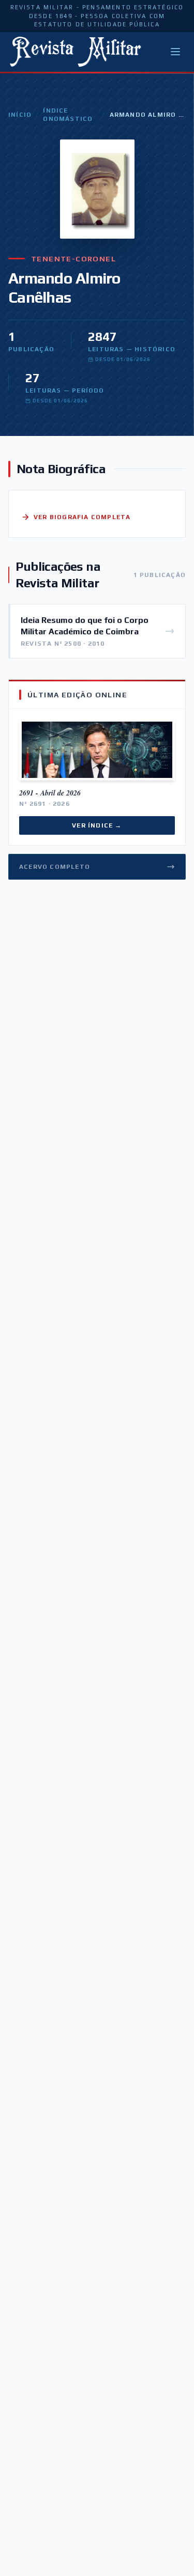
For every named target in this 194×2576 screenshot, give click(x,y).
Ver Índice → (97, 825)
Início (20, 115)
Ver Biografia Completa (82, 517)
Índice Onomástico (68, 115)
